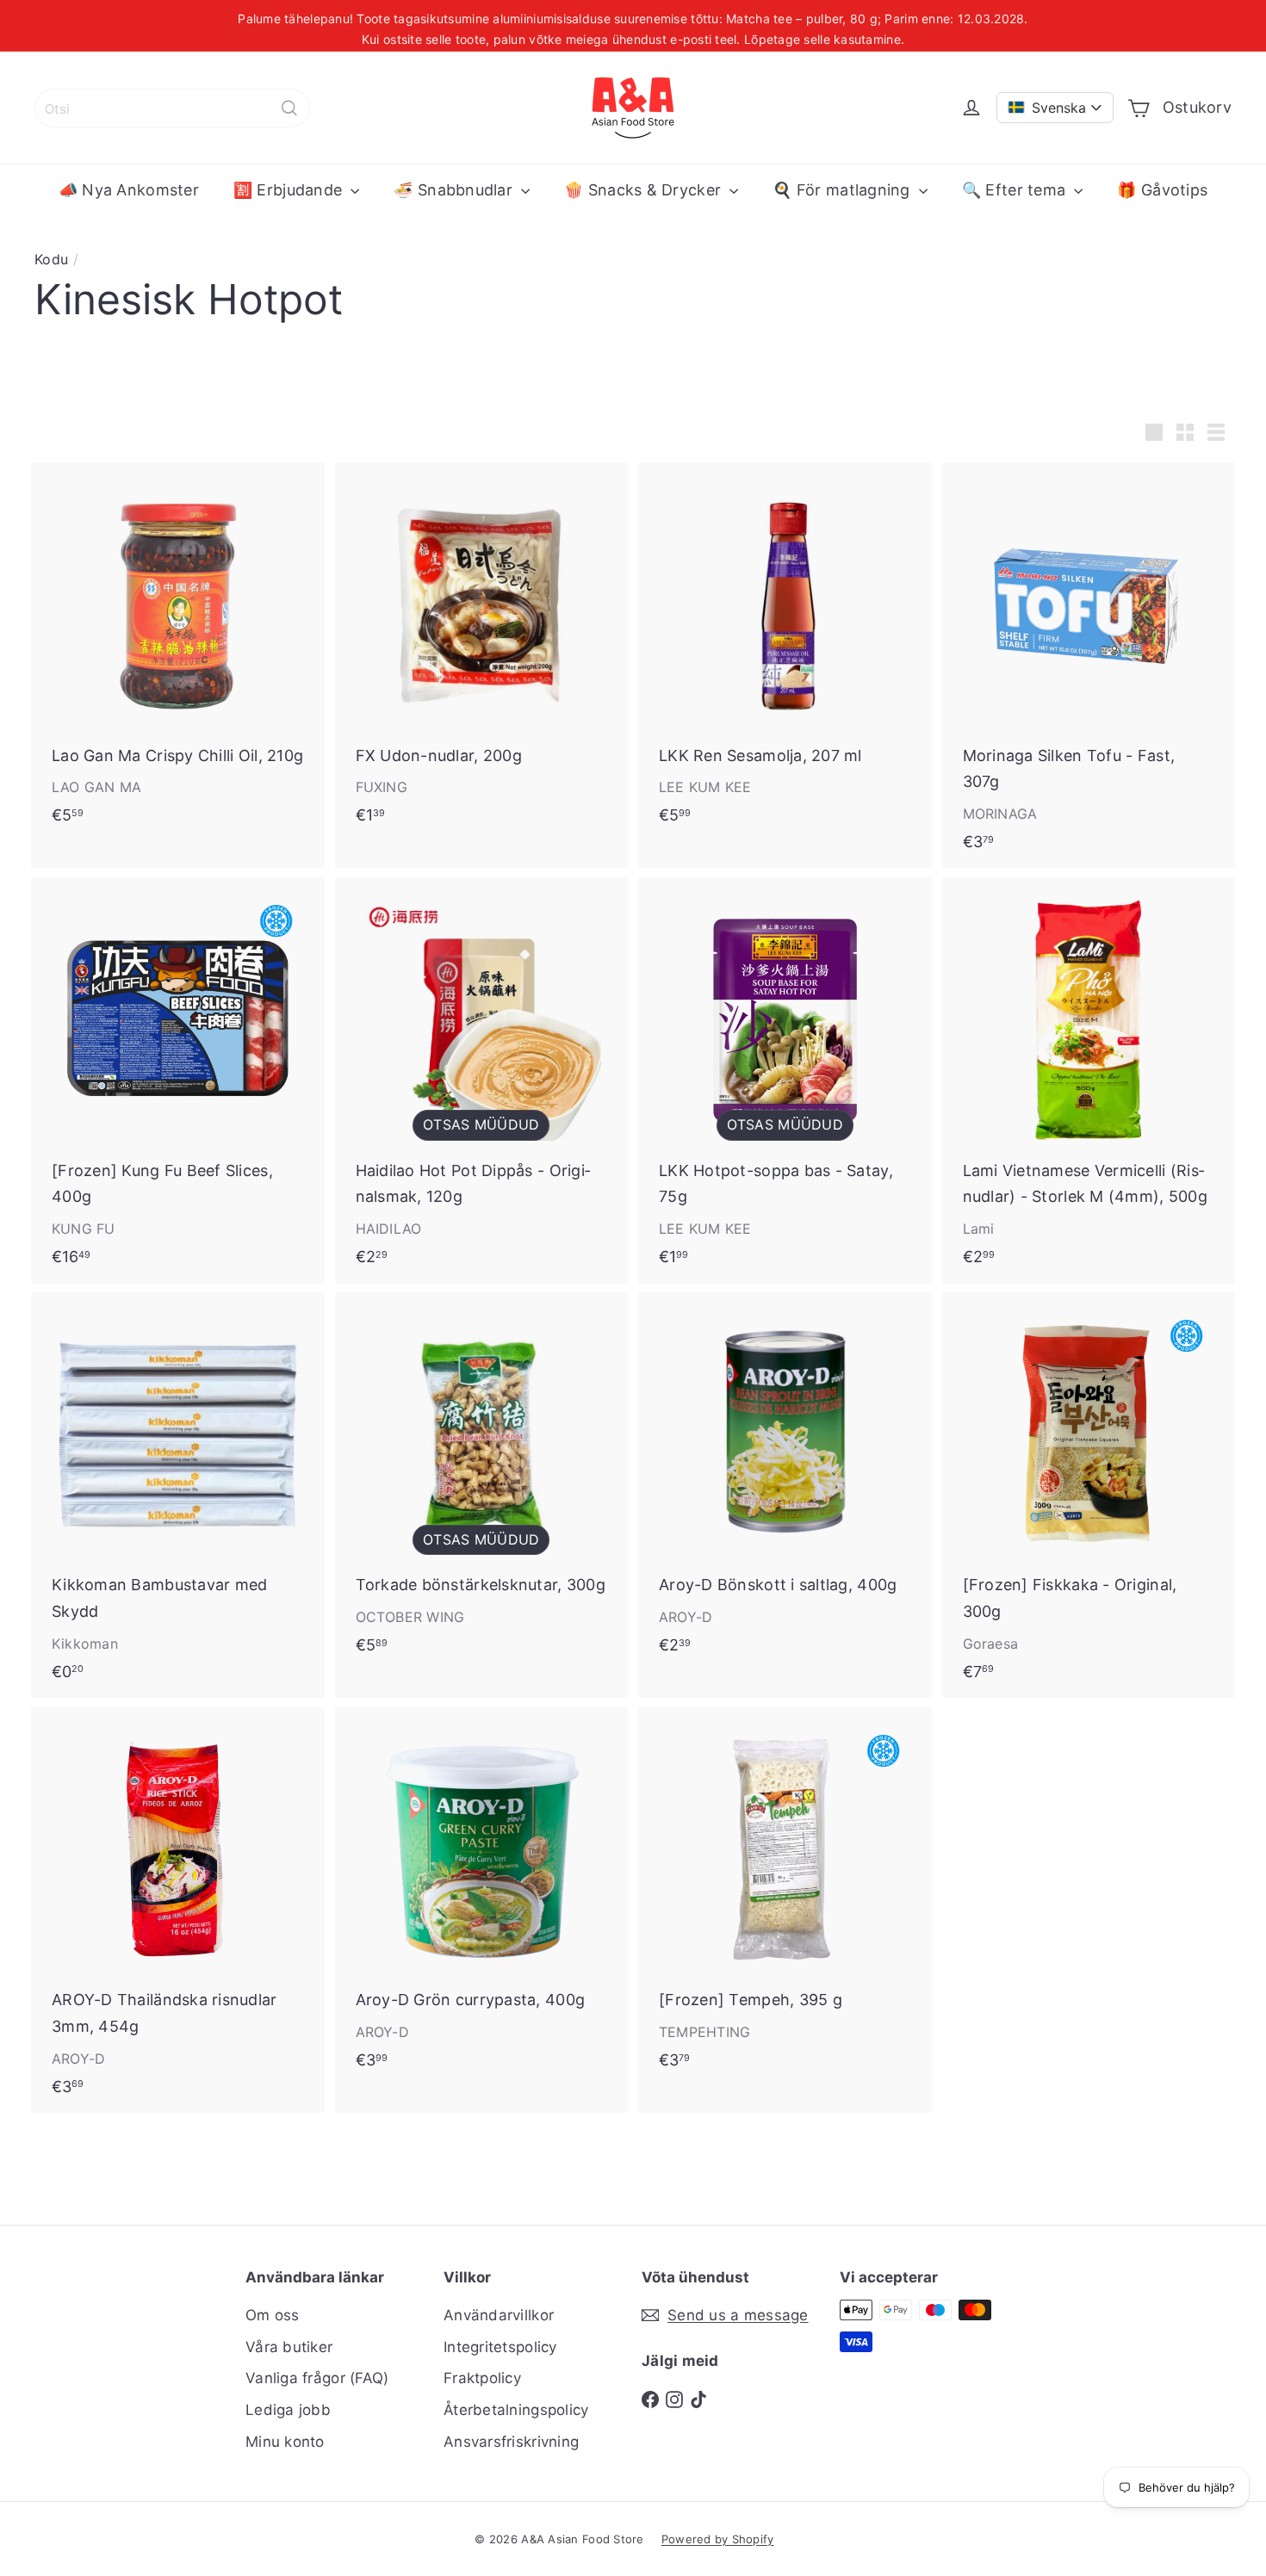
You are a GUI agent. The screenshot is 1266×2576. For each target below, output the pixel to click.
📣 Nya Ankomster (129, 190)
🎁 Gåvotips (1162, 190)
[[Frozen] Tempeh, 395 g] (785, 1896)
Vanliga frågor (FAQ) (317, 2378)
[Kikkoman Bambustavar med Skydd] (178, 1495)
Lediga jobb (288, 2410)
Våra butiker (289, 2347)
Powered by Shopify (718, 2539)
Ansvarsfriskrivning (511, 2442)
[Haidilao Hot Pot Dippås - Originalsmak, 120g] (482, 1081)
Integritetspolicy (500, 2347)
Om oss (273, 2315)
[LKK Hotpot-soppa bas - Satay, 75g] (785, 1081)
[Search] (289, 108)
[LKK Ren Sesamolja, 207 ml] (785, 652)
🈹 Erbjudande (290, 190)
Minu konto (285, 2442)
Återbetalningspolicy (516, 2410)
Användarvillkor (499, 2315)
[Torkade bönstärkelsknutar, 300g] (482, 1482)
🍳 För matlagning (844, 190)
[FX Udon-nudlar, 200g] (482, 652)
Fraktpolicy (482, 2378)
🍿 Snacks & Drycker (645, 190)
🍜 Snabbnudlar (455, 190)
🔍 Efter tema (1016, 190)
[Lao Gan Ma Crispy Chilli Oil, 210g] (178, 652)
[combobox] (172, 108)
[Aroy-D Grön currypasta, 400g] (482, 1896)
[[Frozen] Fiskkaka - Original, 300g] (1089, 1495)
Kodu (51, 259)
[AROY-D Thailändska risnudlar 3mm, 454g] (178, 1910)
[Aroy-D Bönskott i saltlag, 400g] (785, 1482)
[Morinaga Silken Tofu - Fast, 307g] (1089, 666)
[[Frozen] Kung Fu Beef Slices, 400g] (178, 1081)
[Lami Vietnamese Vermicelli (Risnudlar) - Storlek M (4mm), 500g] (1089, 1081)
